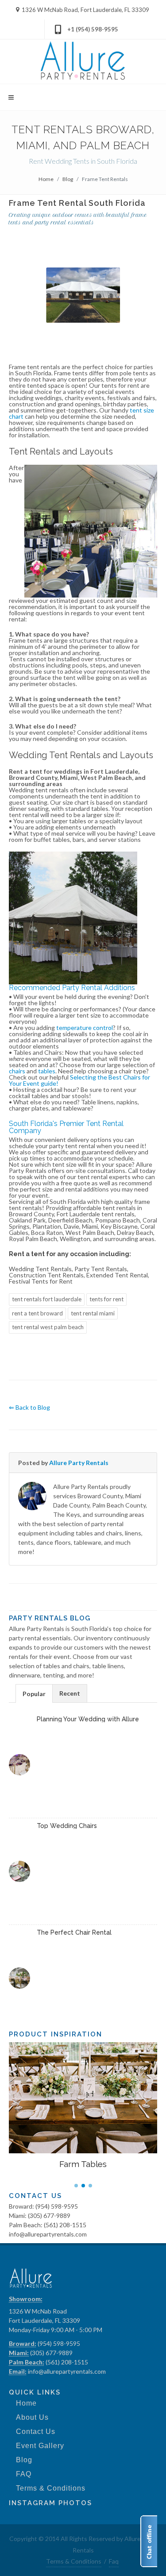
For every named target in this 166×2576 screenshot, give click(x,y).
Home (46, 179)
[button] (76, 2186)
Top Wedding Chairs (67, 1826)
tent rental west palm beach (48, 1327)
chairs (17, 1071)
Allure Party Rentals (79, 1463)
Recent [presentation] (70, 1693)
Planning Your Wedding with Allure (88, 1719)
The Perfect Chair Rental (74, 1932)
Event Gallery (40, 2446)
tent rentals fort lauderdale (47, 1299)
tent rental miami (93, 1313)
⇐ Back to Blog (29, 1407)
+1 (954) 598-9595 (93, 29)
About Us (32, 2417)
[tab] (34, 1693)
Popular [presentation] (34, 1694)
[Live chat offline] (149, 2541)
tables (47, 1071)
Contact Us (36, 2431)
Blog (68, 179)
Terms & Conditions (51, 2488)
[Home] (83, 62)
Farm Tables (83, 2164)
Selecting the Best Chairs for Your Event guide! (79, 1080)
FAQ (24, 2474)
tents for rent (106, 1299)
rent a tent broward (37, 1313)
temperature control (85, 1028)
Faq (114, 2561)
